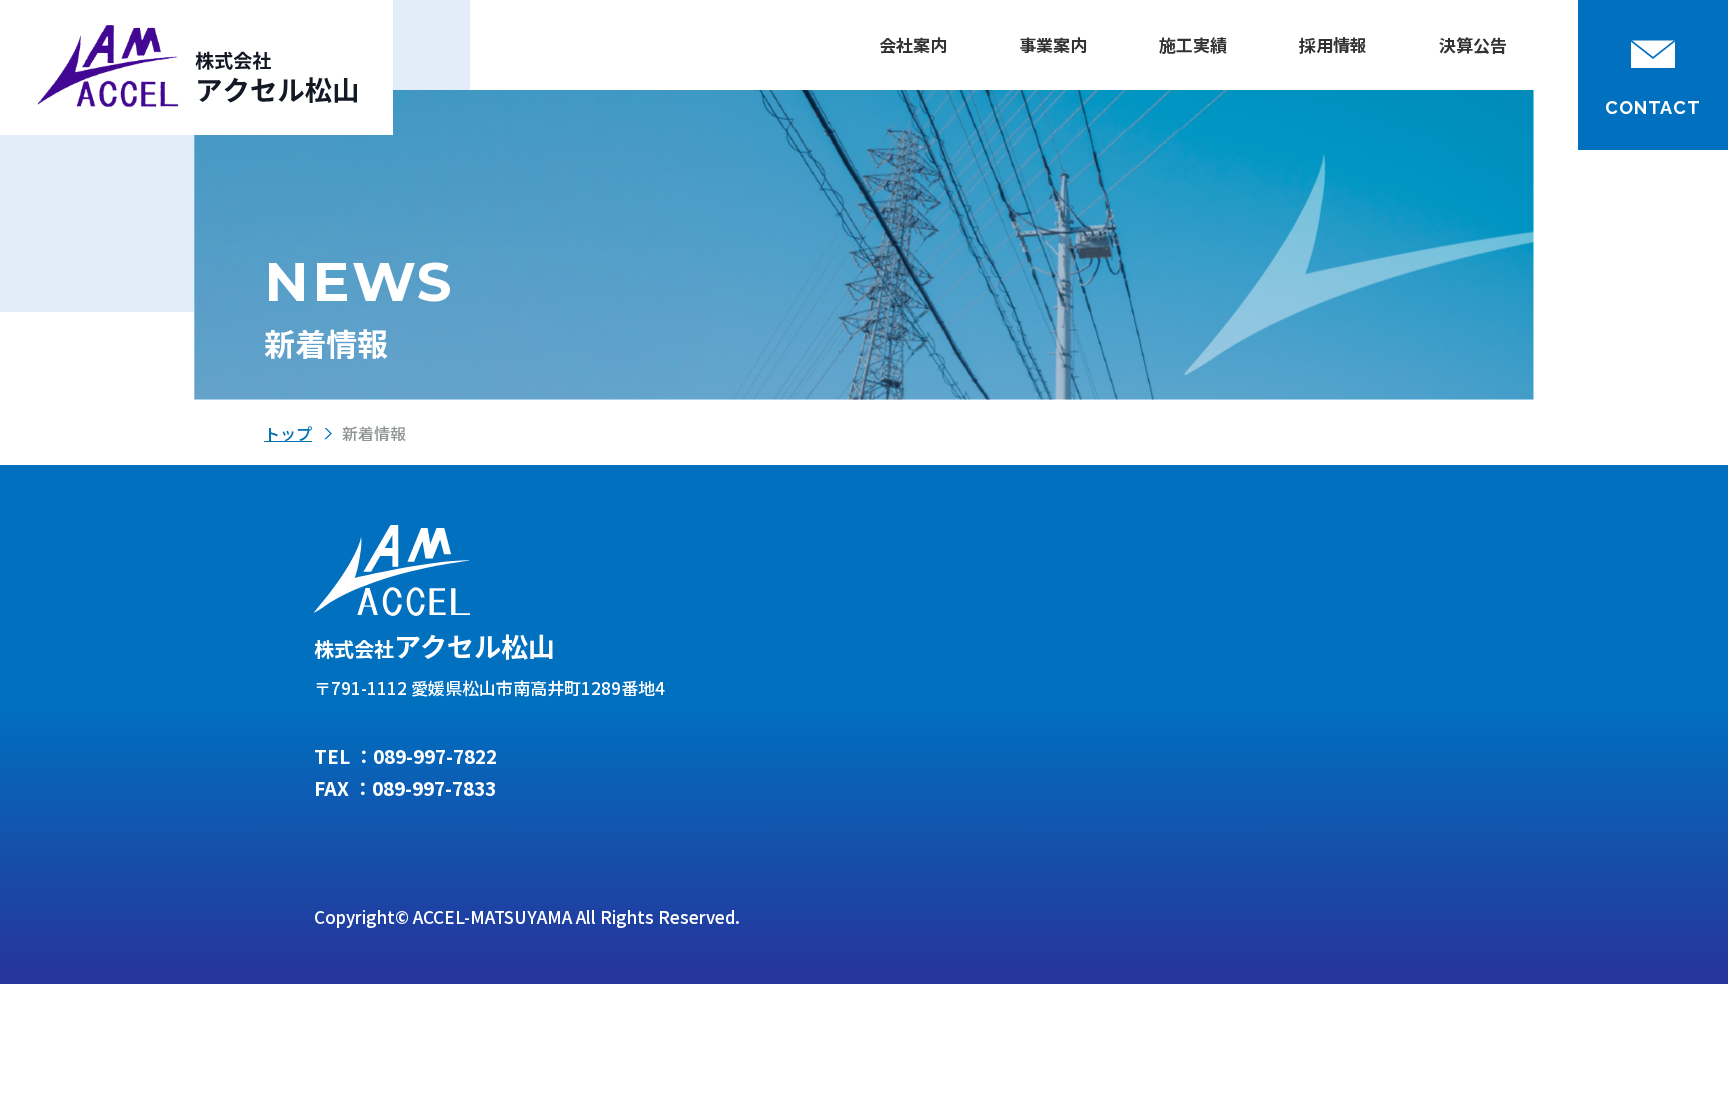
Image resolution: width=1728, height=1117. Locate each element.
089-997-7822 (435, 755)
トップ (288, 433)
